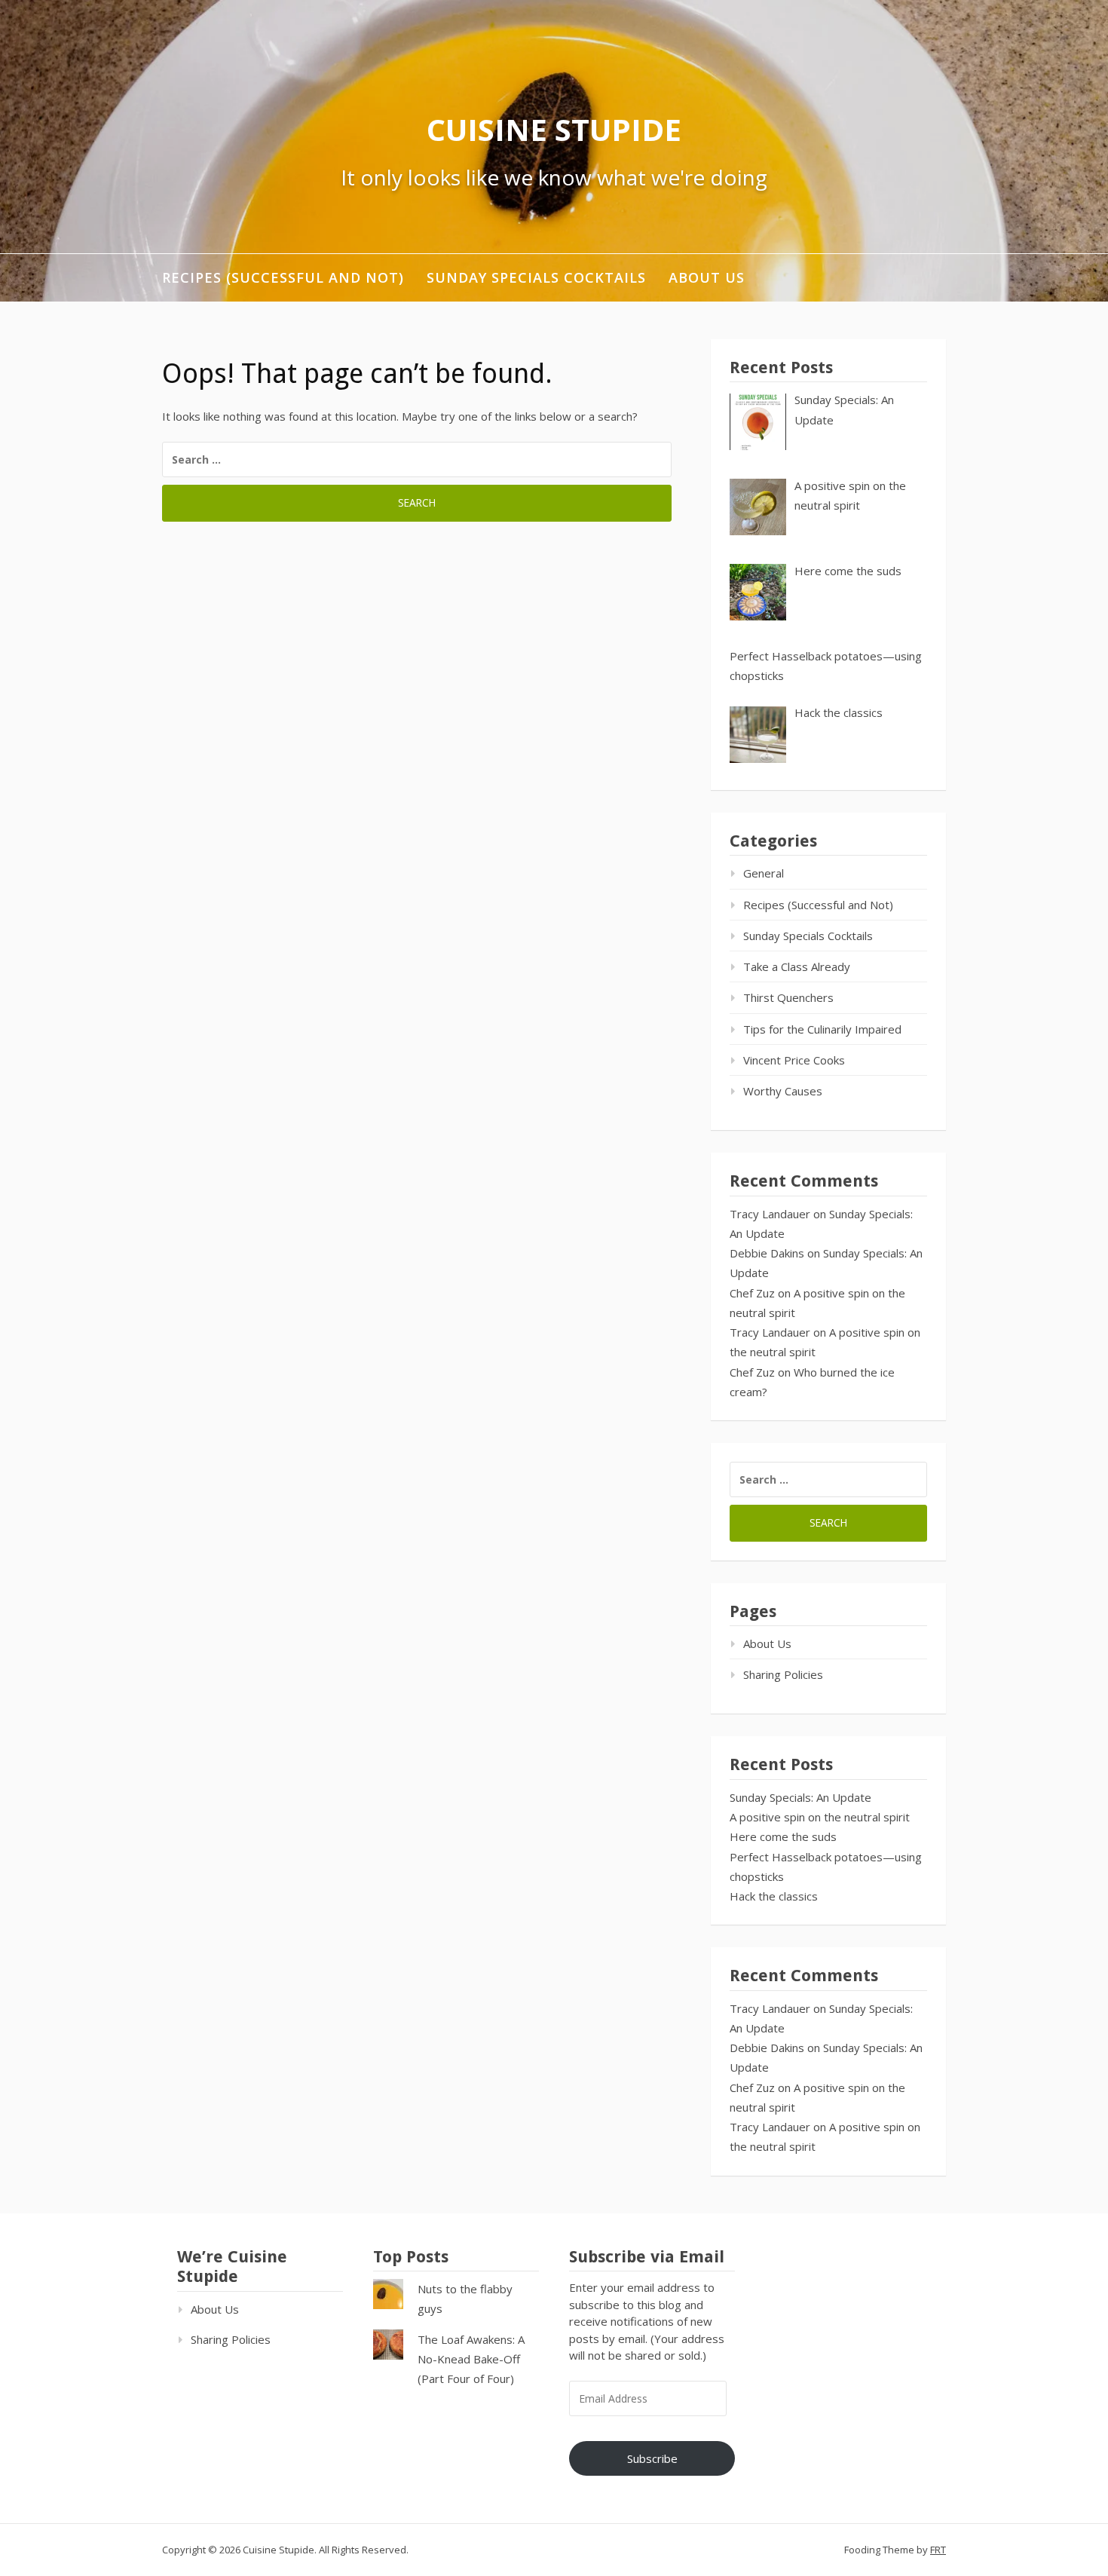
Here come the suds (783, 1836)
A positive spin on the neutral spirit (820, 1817)
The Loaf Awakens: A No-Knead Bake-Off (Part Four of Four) (471, 2359)
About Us (707, 277)
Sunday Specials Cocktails (536, 277)
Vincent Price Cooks (794, 1060)
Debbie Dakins (767, 1253)
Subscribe (652, 2458)
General (764, 873)
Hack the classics (774, 1896)
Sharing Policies (783, 1674)
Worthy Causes (783, 1091)
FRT (938, 2550)
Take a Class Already (797, 966)
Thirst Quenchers (788, 997)
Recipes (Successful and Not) (283, 277)
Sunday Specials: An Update (800, 1797)
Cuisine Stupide (554, 129)
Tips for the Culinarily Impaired (822, 1029)
